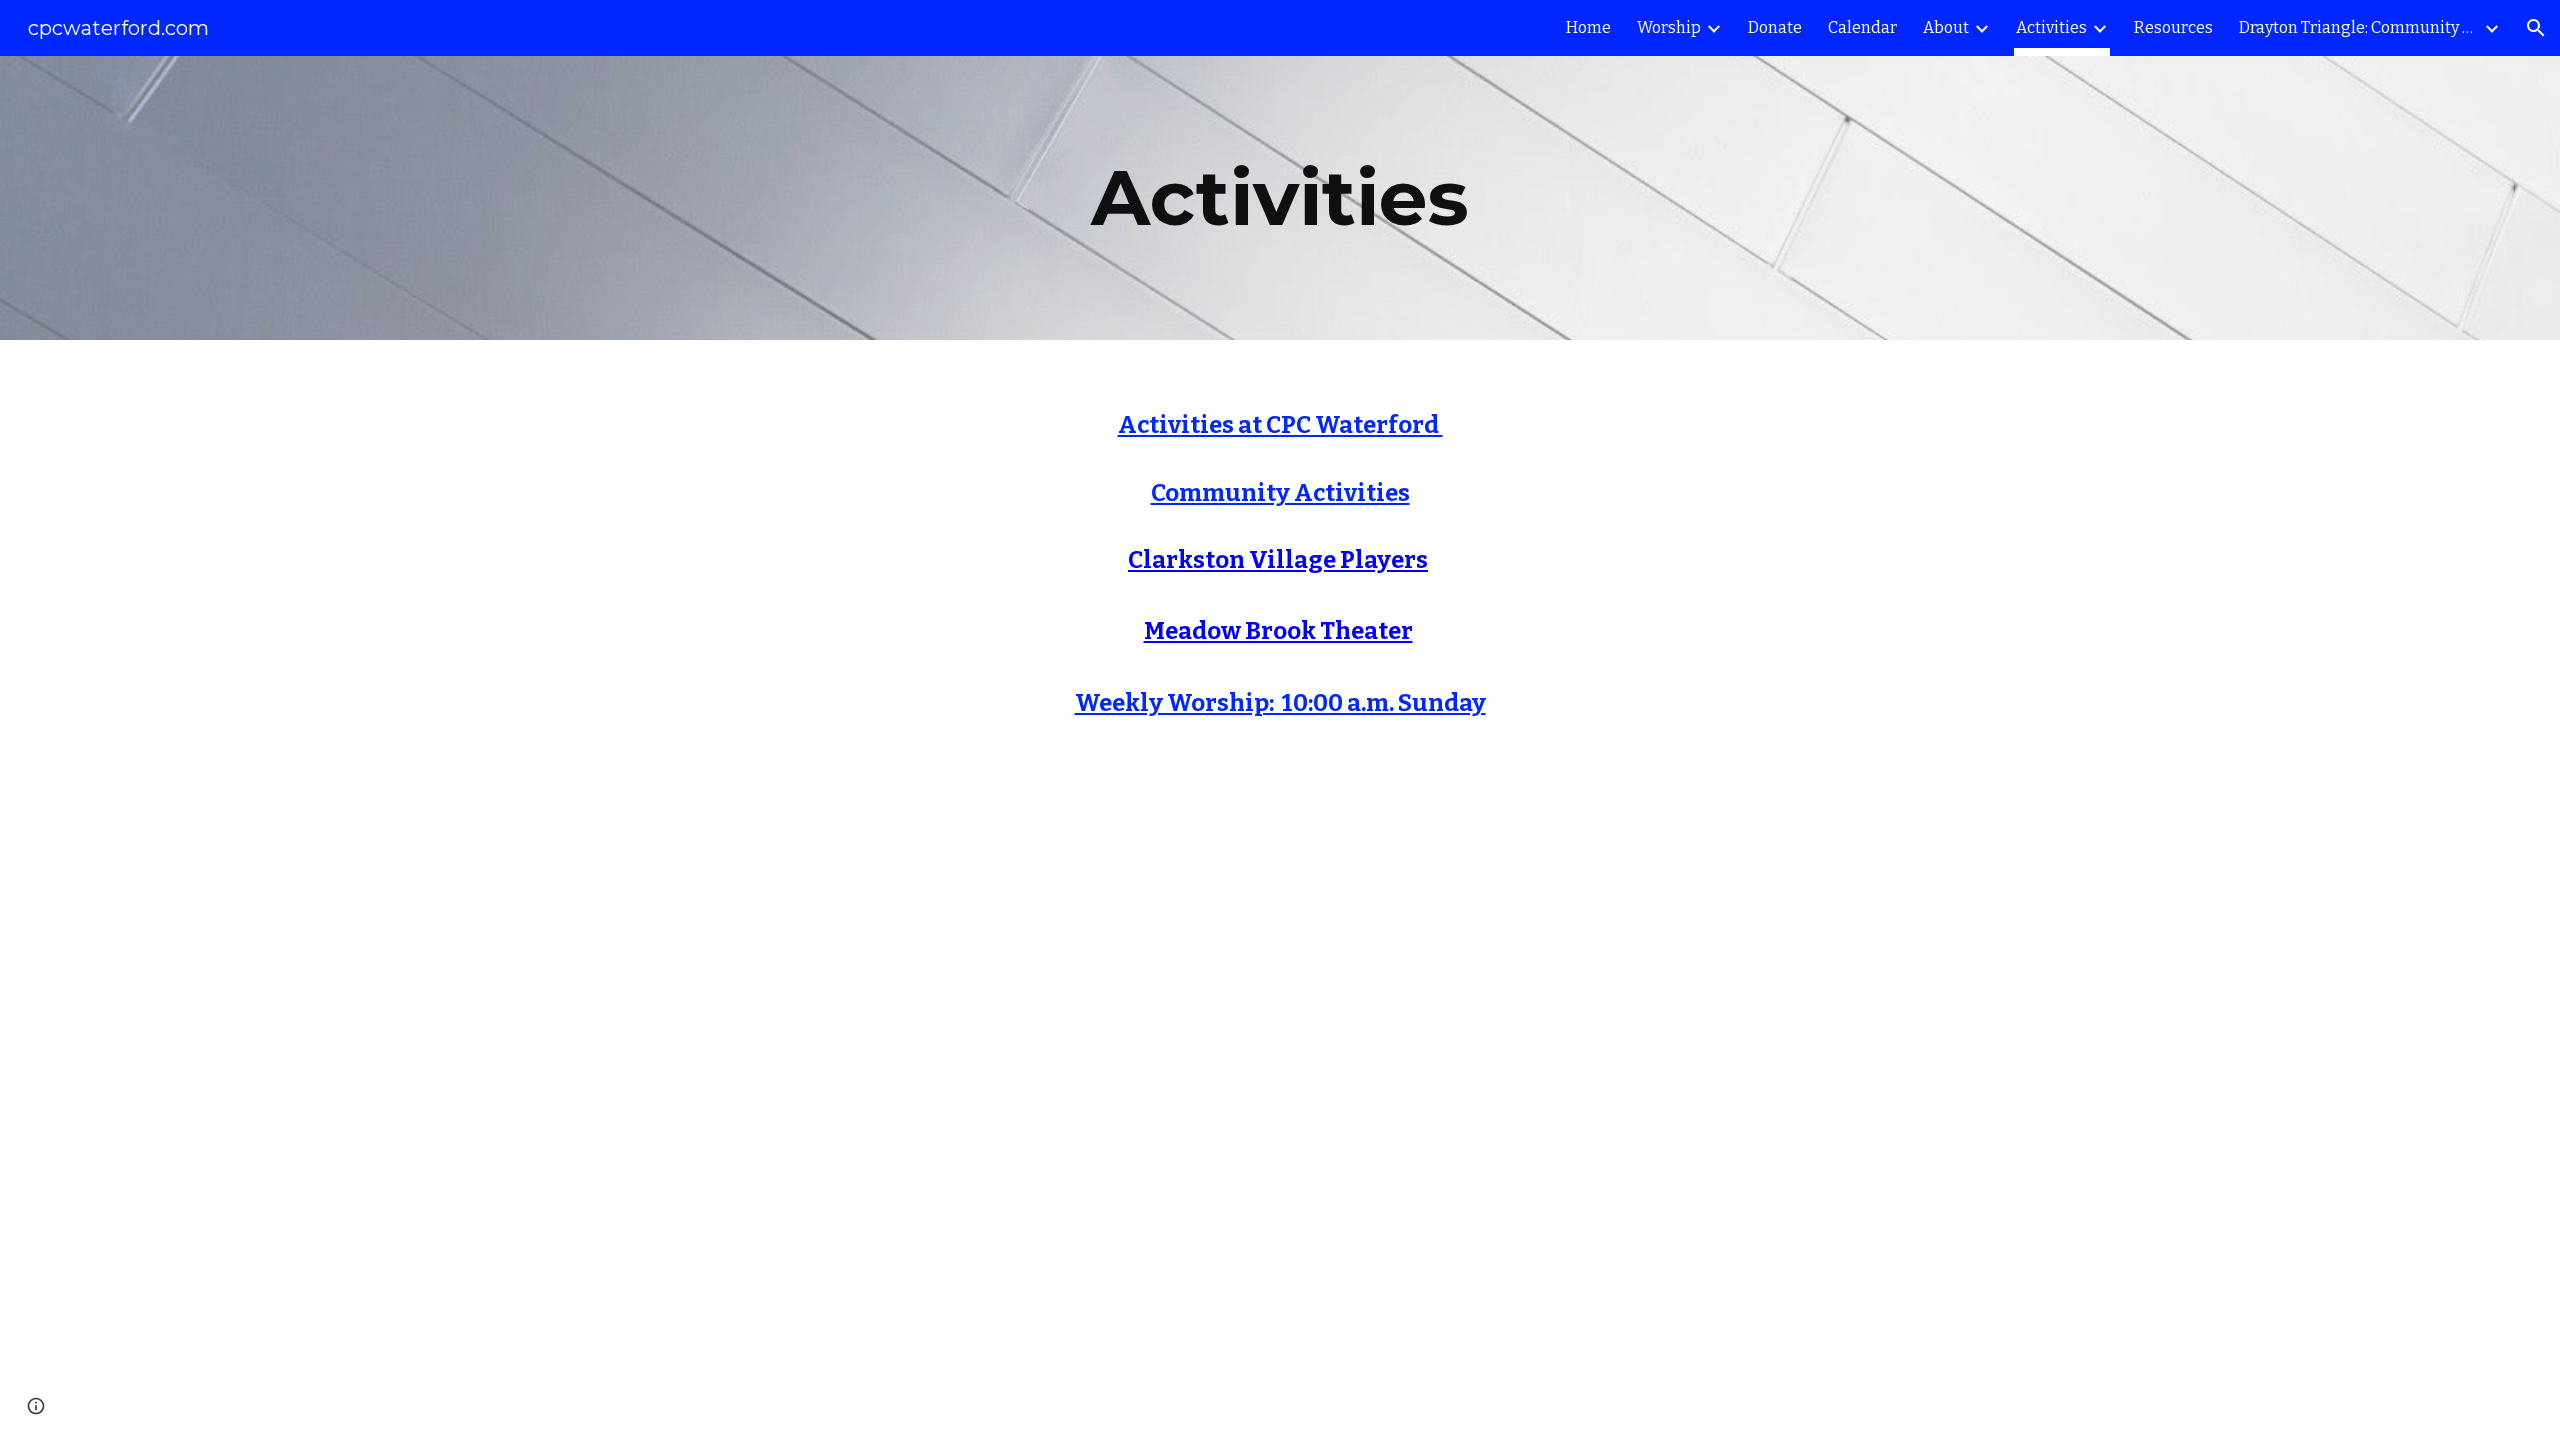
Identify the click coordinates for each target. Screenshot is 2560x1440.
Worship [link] (1669, 27)
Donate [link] (1775, 27)
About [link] (1946, 27)
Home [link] (1588, 27)
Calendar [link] (1862, 27)
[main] (1280, 198)
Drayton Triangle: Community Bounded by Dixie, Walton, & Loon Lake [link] (2359, 27)
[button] (2536, 28)
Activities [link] (2051, 27)
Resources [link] (2173, 27)
